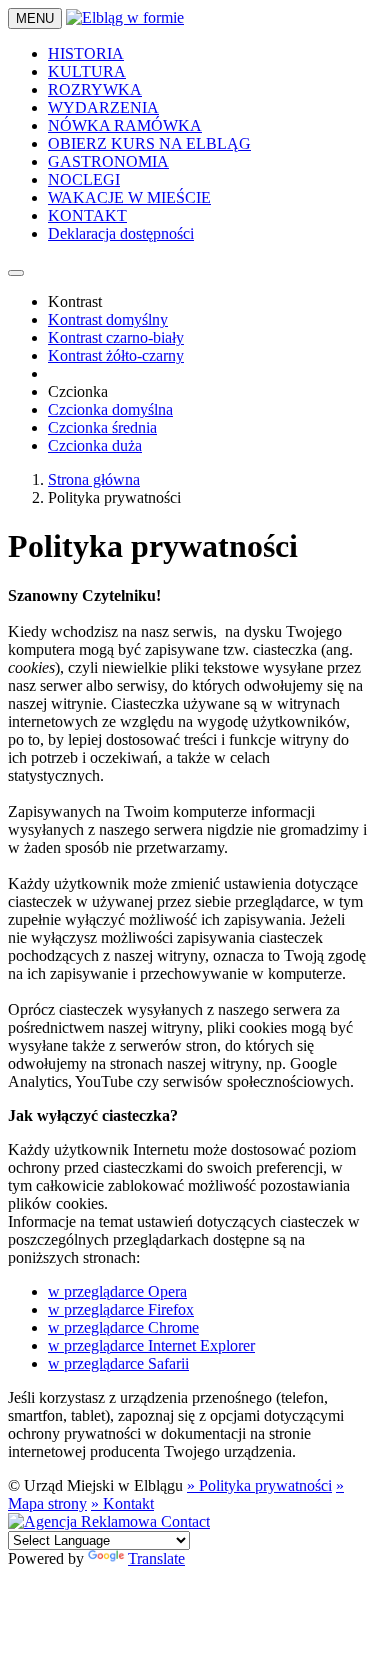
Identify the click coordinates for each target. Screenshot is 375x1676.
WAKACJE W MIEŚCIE (129, 197)
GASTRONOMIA (108, 161)
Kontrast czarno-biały (116, 337)
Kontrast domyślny (108, 319)
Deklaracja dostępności (121, 233)
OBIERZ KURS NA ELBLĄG (149, 143)
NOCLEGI (84, 179)
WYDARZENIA (103, 107)
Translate (156, 1558)
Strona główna (94, 479)
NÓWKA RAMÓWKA (125, 125)
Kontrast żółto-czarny (116, 355)
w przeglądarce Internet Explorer (151, 1345)
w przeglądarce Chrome (123, 1327)
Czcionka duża (95, 445)
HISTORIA (86, 53)
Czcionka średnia (102, 427)
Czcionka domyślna (110, 409)
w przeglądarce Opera (117, 1291)
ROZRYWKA (95, 89)
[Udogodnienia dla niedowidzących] (16, 273)
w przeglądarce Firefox (121, 1309)
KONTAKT (87, 215)
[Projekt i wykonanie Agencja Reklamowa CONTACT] (109, 1521)
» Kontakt (122, 1503)
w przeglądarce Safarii (118, 1363)
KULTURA (87, 71)
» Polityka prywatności (259, 1485)
